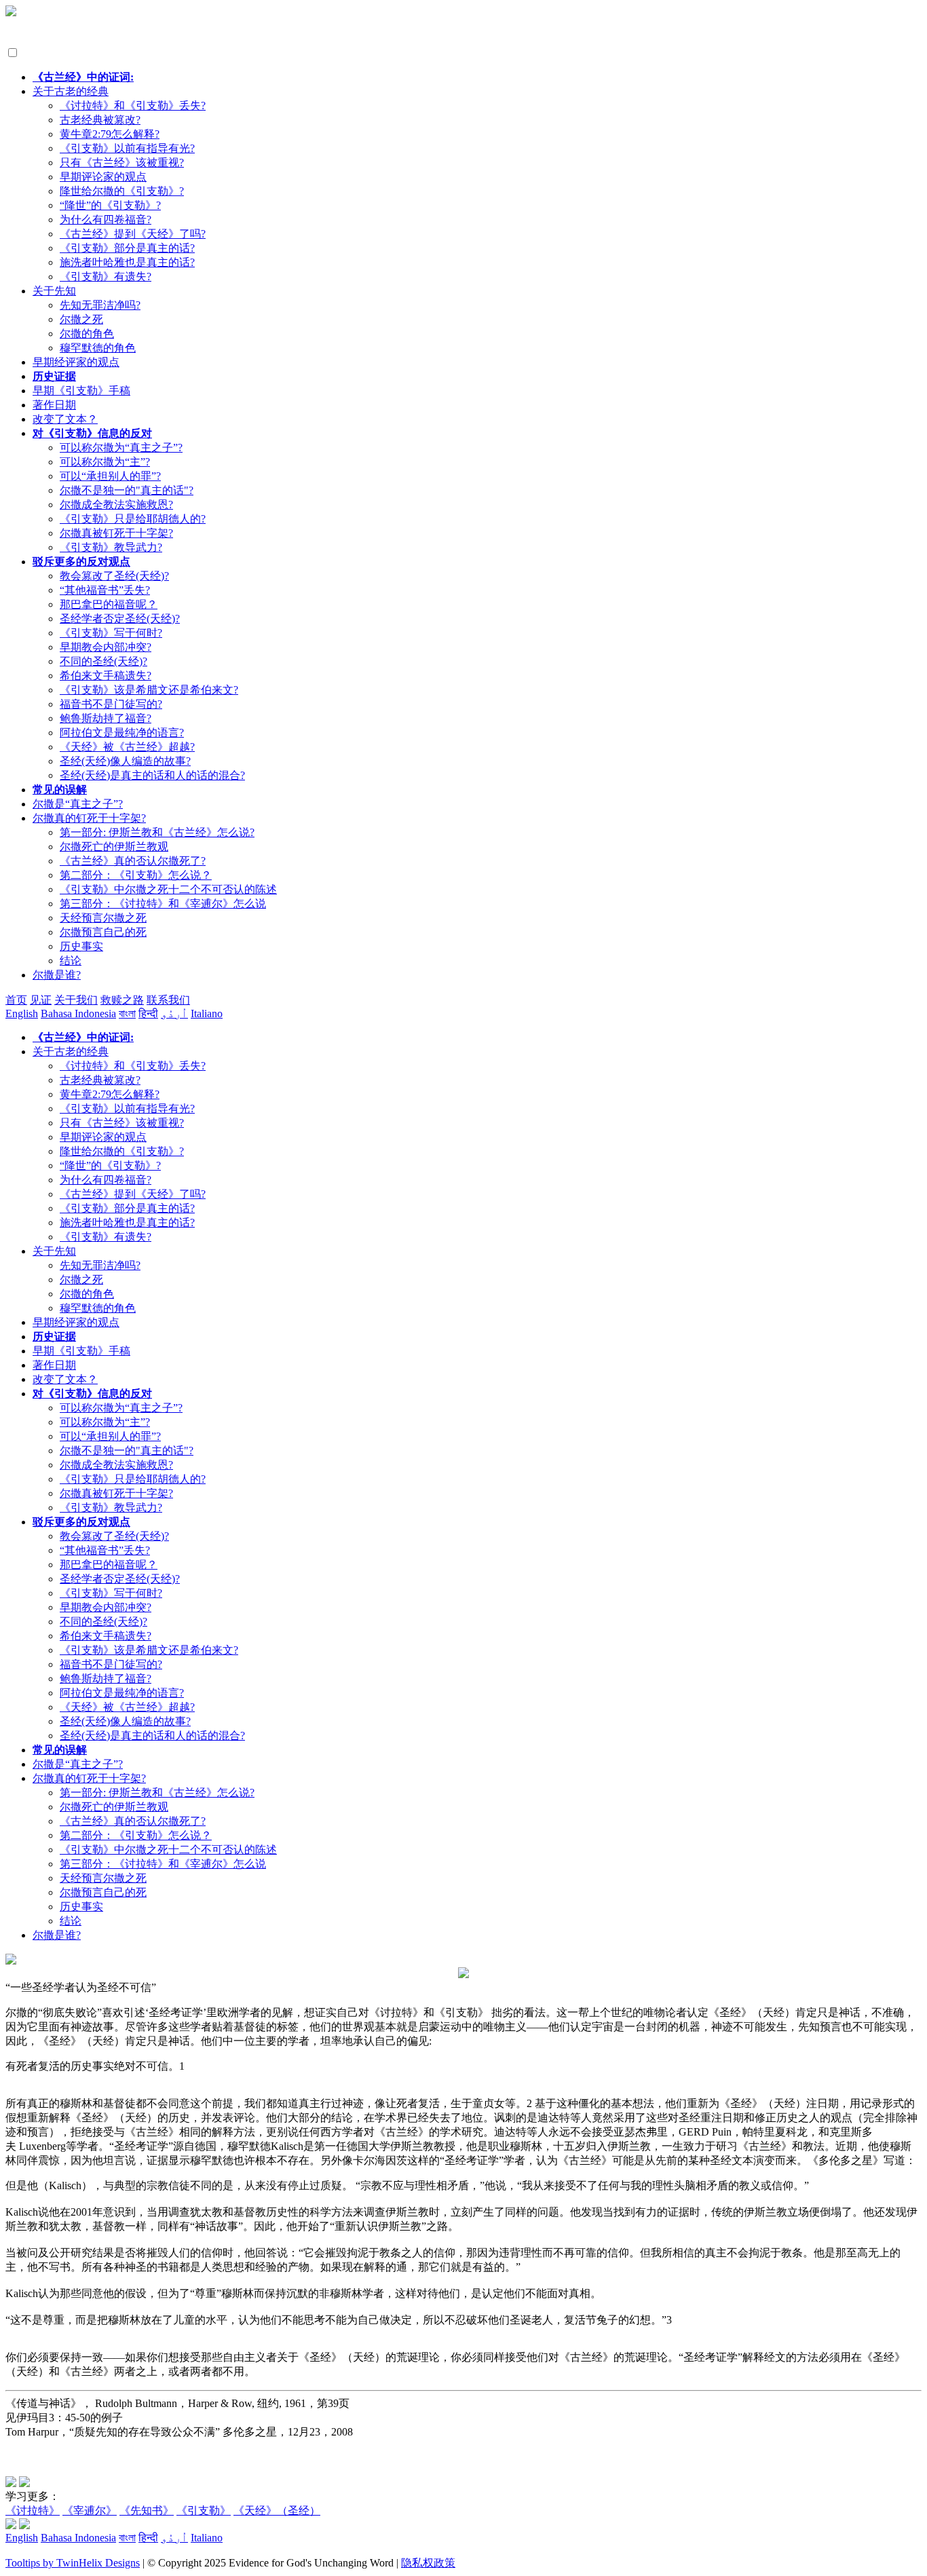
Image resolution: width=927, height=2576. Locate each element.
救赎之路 (122, 1000)
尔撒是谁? (57, 975)
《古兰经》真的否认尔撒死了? (133, 861)
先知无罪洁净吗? (100, 305)
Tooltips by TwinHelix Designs (73, 2563)
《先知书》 (147, 2511)
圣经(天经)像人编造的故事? (125, 761)
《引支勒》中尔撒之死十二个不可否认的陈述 (168, 889)
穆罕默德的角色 (98, 348)
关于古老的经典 (71, 91)
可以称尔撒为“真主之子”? (121, 448)
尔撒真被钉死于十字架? (116, 533)
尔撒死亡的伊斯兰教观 (114, 847)
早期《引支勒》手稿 (81, 391)
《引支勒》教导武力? (111, 547)
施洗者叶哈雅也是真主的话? (127, 262)
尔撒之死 (81, 319)
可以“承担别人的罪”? (110, 476)
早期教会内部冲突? (106, 647)
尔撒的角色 (87, 334)
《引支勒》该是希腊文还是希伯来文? (149, 690)
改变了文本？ (65, 419)
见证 (41, 1000)
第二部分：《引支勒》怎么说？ (136, 875)
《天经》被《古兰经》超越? (127, 747)
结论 (71, 961)
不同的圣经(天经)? (103, 661)
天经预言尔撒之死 (103, 918)
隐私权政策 (428, 2563)
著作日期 (54, 405)
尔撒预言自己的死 (103, 932)
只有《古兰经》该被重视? (122, 163)
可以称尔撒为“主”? (105, 462)
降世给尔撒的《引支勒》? (122, 191)
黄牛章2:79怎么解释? (110, 134)
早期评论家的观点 (103, 177)
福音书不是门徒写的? (111, 704)
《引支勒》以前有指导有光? (127, 148)
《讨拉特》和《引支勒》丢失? (133, 106)
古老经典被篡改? (100, 120)
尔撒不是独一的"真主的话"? (127, 490)
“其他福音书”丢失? (105, 590)
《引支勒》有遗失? (106, 277)
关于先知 (54, 291)
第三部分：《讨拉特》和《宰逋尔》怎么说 (163, 904)
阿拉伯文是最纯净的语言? (122, 733)
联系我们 (168, 1000)
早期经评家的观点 (76, 362)
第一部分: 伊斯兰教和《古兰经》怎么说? (157, 832)
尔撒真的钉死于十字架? (89, 818)
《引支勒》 (204, 2511)
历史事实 (81, 946)
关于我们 (76, 1000)
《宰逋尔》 (90, 2511)
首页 (16, 1000)
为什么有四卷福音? (106, 220)
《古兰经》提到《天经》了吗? (133, 234)
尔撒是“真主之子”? (78, 804)
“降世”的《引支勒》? (110, 205)
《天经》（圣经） (277, 2511)
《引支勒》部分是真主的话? (127, 248)
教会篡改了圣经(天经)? (114, 576)
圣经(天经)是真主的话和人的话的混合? (152, 775)
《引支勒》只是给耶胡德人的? (133, 519)
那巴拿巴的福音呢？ (109, 604)
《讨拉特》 (33, 2511)
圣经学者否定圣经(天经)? (120, 619)
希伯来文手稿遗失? (106, 676)
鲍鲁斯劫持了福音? (106, 718)
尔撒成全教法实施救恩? (116, 505)
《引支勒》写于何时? (111, 633)
